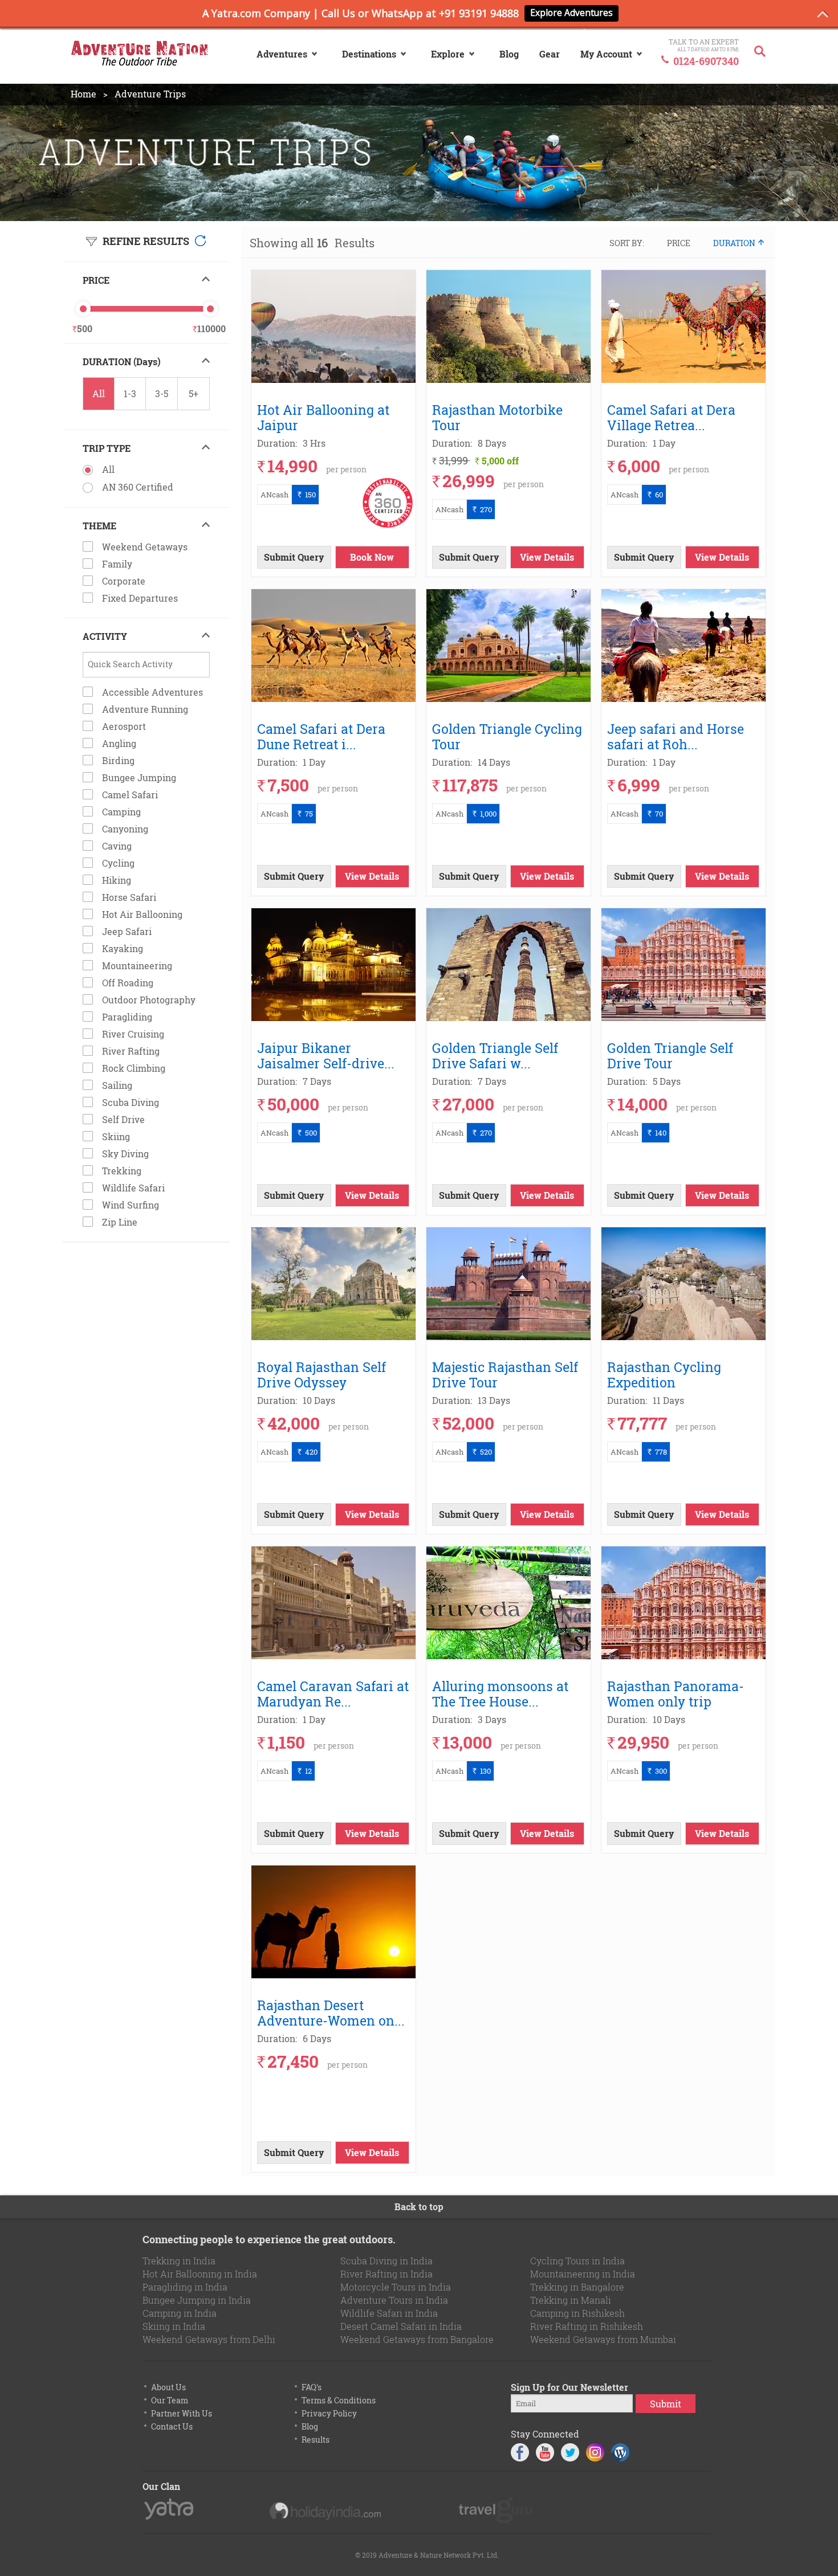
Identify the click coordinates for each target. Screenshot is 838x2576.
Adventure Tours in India (394, 2300)
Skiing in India (174, 2326)
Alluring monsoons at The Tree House (500, 1693)
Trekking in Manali (571, 2300)
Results (316, 2440)
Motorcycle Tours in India (396, 2287)
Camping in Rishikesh (577, 2313)
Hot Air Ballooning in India (200, 2274)
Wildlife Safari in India (389, 2313)
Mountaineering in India (583, 2274)
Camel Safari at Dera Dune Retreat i (321, 736)
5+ (194, 393)
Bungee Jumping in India (197, 2300)
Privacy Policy (329, 2413)
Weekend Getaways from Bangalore (417, 2339)
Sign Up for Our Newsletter (569, 2387)
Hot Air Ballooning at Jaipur (323, 417)
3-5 (162, 393)
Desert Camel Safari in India (401, 2326)
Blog (310, 2426)
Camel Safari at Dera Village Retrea (671, 417)
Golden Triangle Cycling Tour (507, 736)
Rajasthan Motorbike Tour (497, 417)
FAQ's (312, 2387)
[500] (83, 309)
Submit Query (294, 557)
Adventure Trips (150, 94)
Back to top (419, 2206)
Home (84, 94)
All (99, 393)
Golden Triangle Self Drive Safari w (495, 1055)
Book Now (372, 557)
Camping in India (180, 2313)
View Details (547, 557)
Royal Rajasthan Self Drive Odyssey (322, 1374)
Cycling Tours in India (577, 2261)
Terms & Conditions (339, 2400)
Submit (666, 2404)
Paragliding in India (185, 2287)
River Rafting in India (387, 2274)
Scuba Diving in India (387, 2261)
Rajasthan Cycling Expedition (664, 1374)
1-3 (130, 393)
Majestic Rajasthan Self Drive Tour (505, 1374)
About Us (168, 2387)
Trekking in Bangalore (577, 2287)
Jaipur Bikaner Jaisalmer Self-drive (328, 1055)
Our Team (170, 2400)
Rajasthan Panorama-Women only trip (676, 1693)
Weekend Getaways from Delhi (209, 2339)
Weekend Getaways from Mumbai (603, 2339)
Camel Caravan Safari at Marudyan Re (333, 1693)
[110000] (210, 309)
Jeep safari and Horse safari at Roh (676, 736)
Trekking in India (179, 2261)
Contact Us (172, 2426)
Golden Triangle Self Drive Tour (670, 1055)
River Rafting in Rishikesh (587, 2326)
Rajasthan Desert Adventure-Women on (333, 2012)
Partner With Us (182, 2413)
